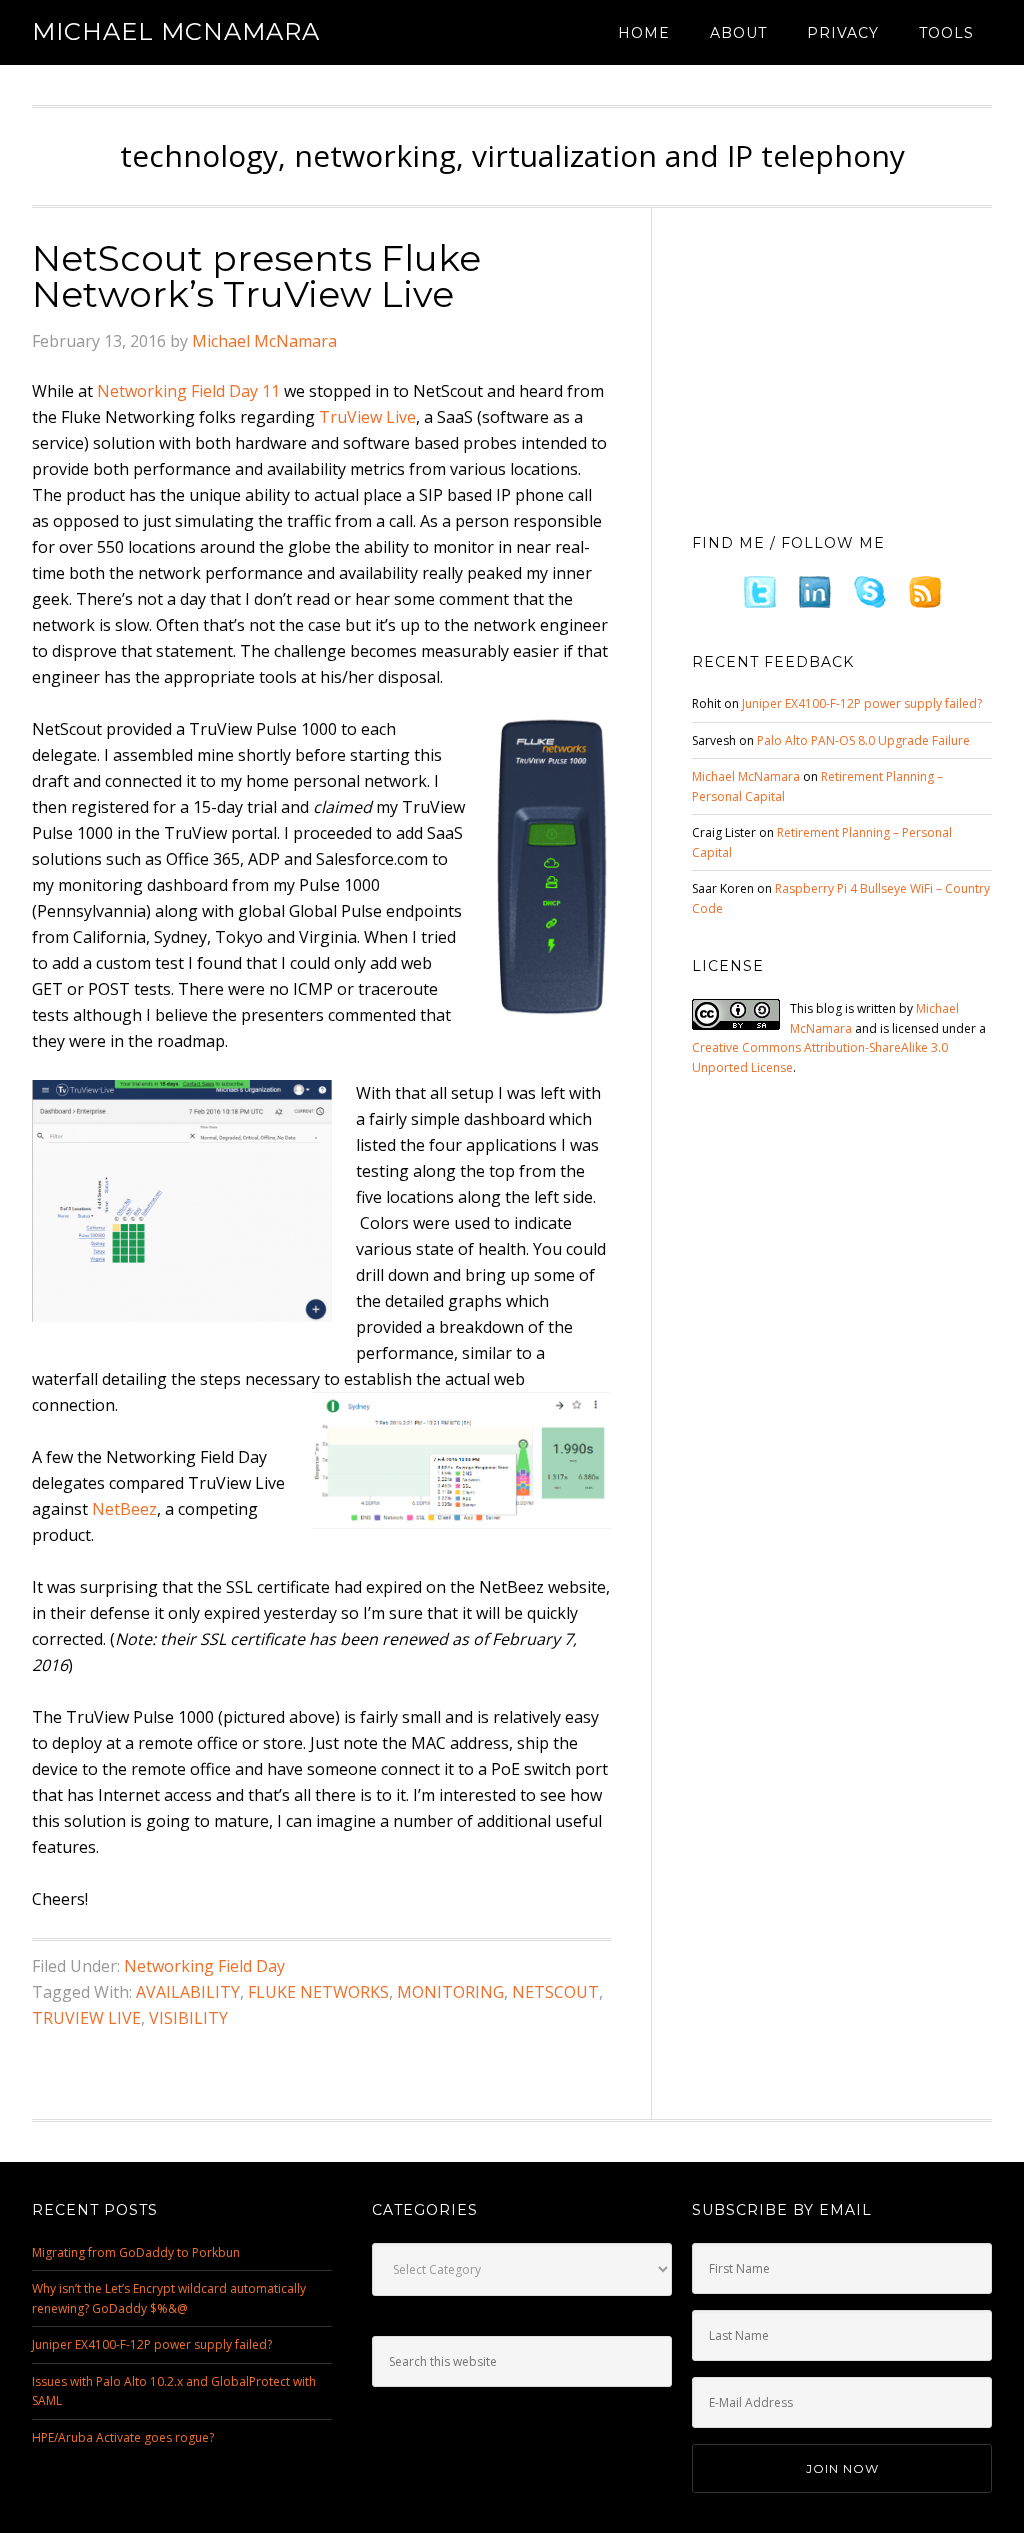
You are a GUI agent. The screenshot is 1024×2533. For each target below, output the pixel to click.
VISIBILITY (188, 2018)
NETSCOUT (555, 1992)
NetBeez (124, 1509)
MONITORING (450, 1992)
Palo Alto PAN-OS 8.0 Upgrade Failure (863, 740)
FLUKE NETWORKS (318, 1992)
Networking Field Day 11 (188, 391)
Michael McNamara (176, 31)
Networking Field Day (204, 1966)
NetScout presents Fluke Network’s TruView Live (256, 276)
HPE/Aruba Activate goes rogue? (123, 2437)
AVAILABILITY (188, 1992)
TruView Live (367, 417)
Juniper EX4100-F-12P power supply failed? (862, 703)
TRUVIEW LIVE (86, 2018)
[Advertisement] (842, 365)
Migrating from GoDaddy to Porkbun (136, 2252)
